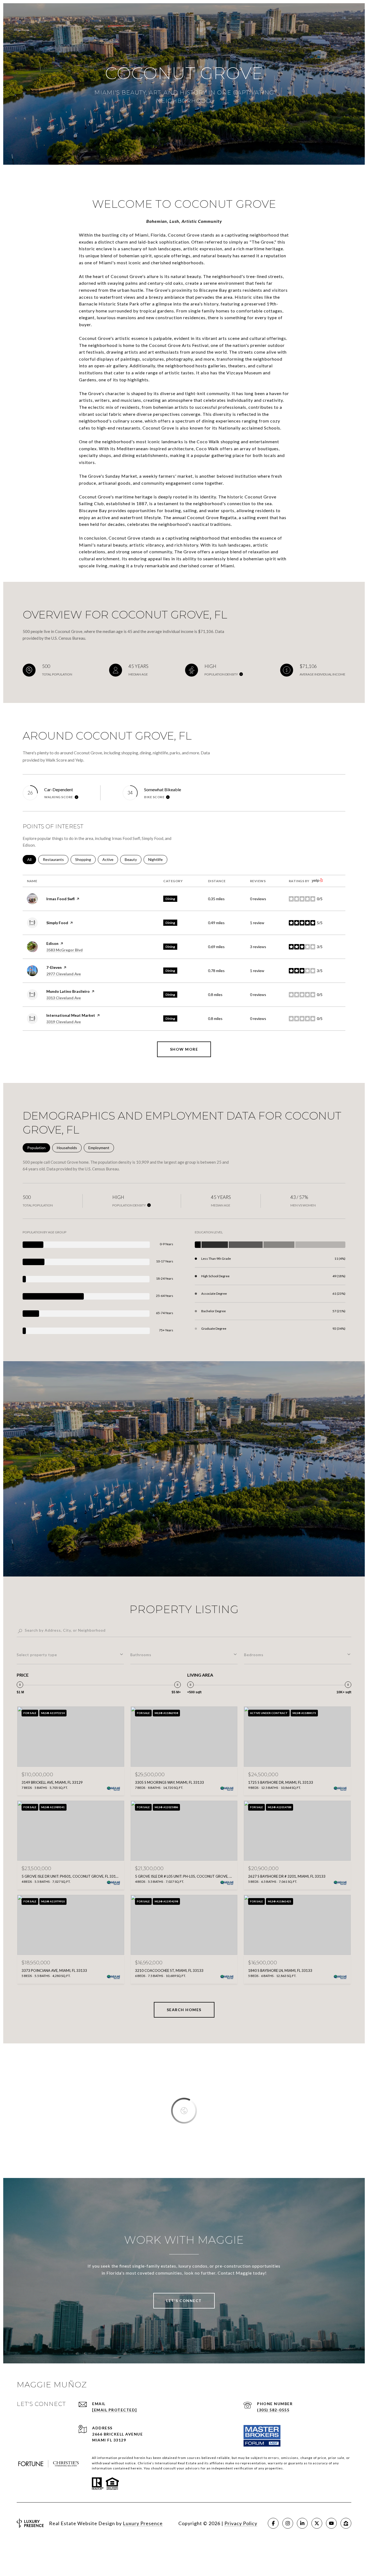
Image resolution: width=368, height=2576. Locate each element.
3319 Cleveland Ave (64, 1022)
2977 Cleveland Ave (64, 974)
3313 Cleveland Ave (64, 998)
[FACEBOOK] (273, 2523)
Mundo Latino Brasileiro (68, 991)
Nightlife (158, 859)
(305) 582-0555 (273, 2410)
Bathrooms (141, 1655)
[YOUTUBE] (331, 2523)
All (32, 859)
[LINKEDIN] (302, 2523)
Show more (184, 1049)
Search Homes (184, 2010)
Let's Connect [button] (184, 2301)
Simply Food (57, 923)
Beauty (133, 859)
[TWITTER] (317, 2523)
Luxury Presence (143, 2523)
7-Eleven (54, 967)
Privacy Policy (241, 2523)
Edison (52, 943)
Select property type (37, 1655)
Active (110, 859)
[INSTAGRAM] (288, 2523)
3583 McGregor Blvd (65, 950)
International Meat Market (71, 1015)
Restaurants (56, 859)
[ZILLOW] (346, 2523)
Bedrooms (254, 1655)
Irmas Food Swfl (60, 899)
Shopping (85, 859)
